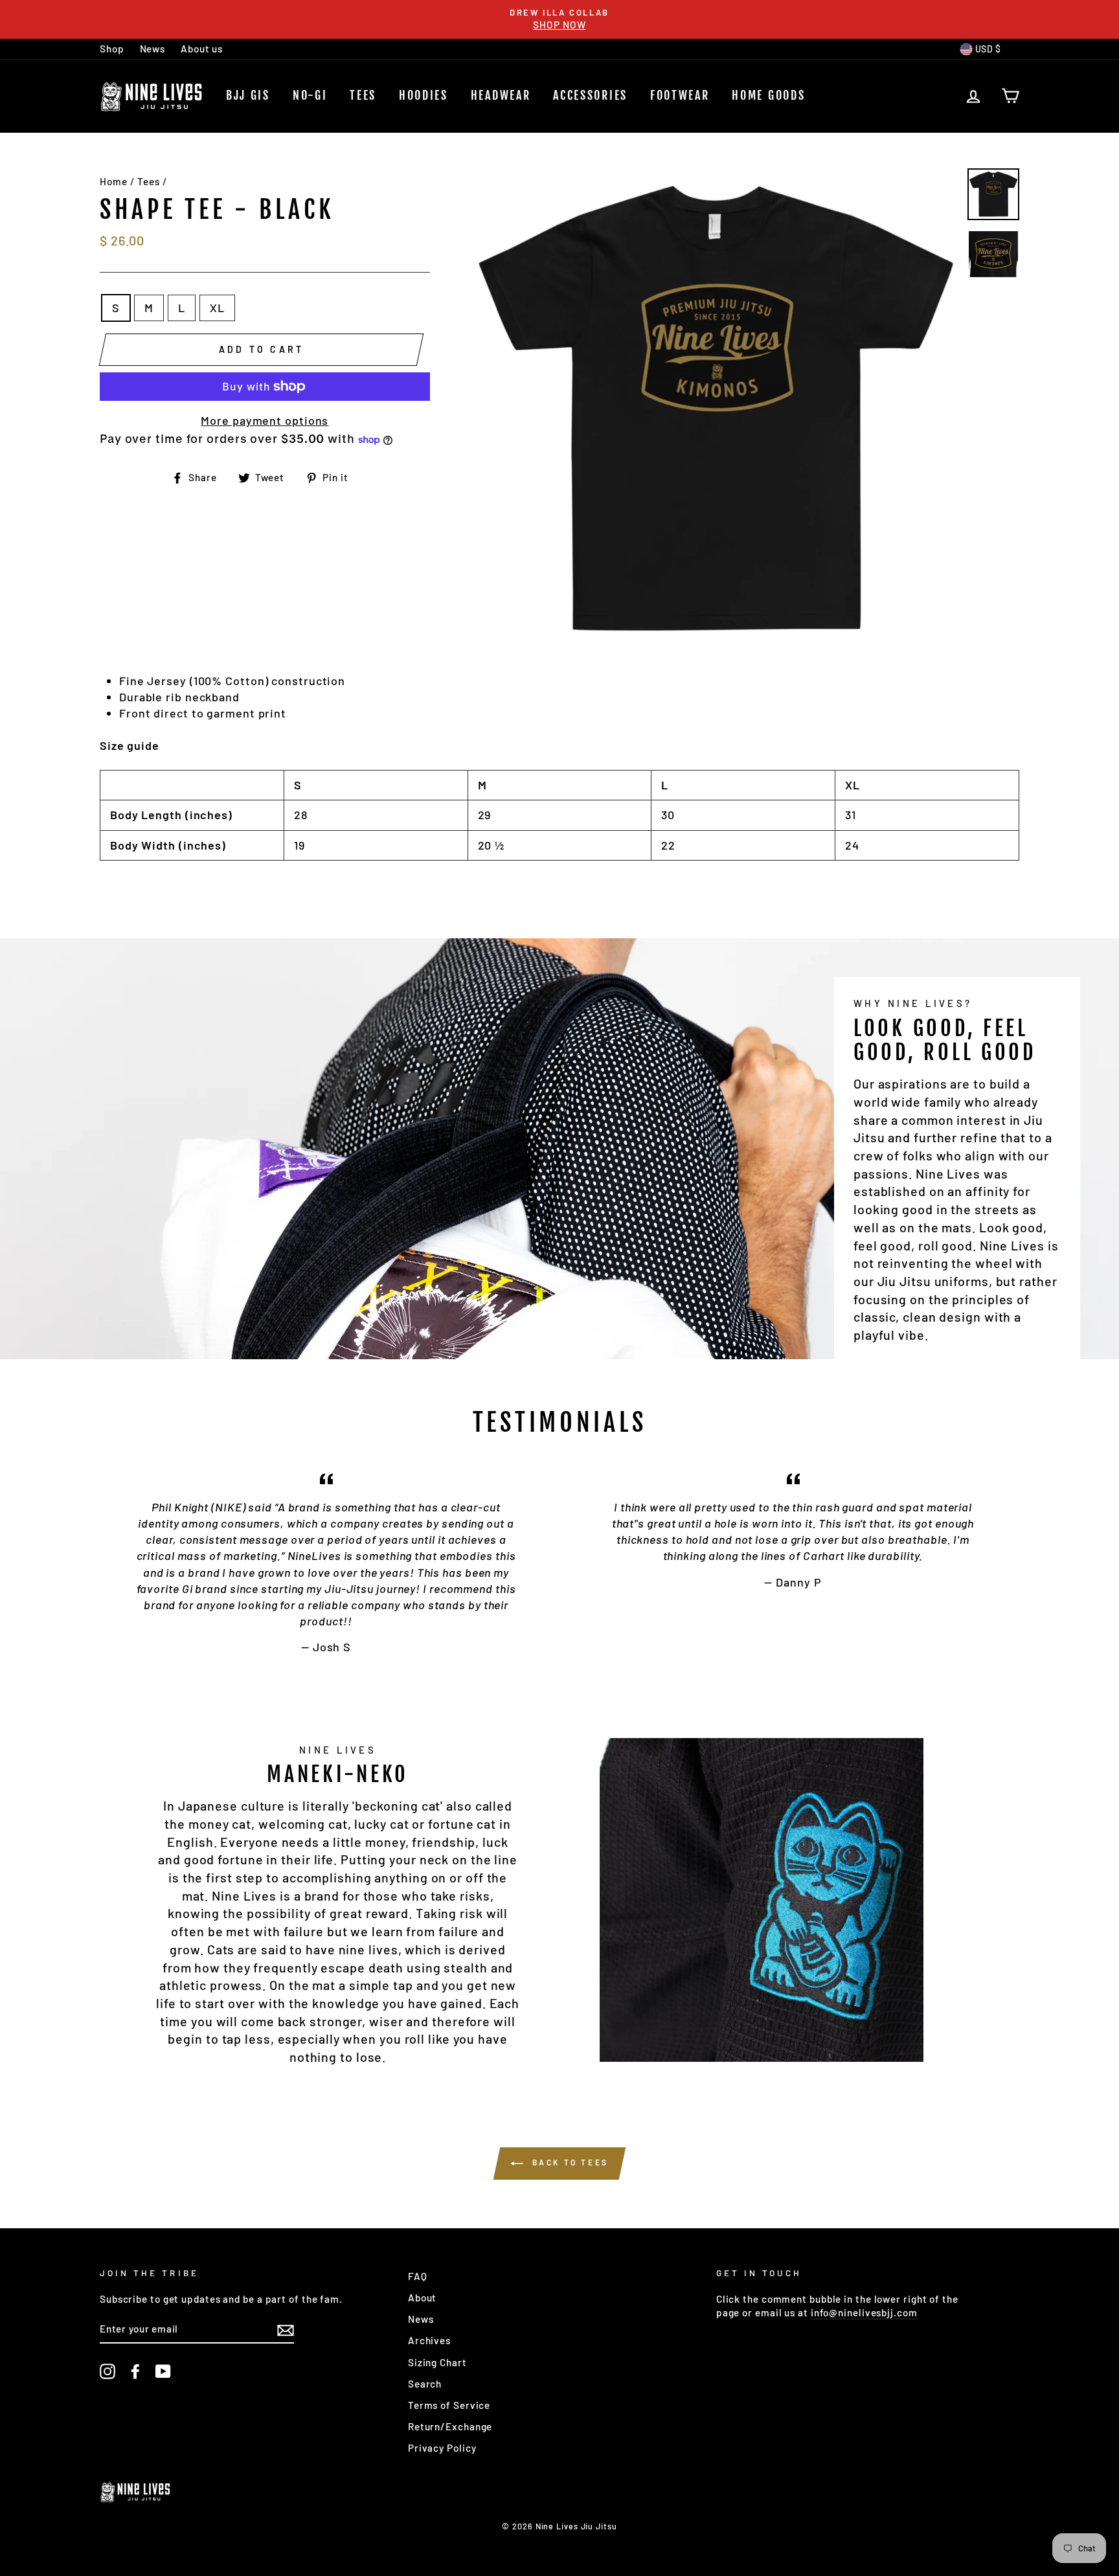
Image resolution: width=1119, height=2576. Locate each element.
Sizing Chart (437, 2362)
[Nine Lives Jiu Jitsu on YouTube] (163, 2371)
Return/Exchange (450, 2426)
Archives (429, 2340)
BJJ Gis (248, 95)
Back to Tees (569, 2162)
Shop (112, 49)
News (153, 49)
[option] (559, 19)
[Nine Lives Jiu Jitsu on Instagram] (107, 2371)
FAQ (418, 2276)
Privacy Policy (442, 2448)
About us (202, 49)
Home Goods (768, 95)
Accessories (590, 95)
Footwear (680, 95)
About (423, 2298)
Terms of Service (449, 2405)
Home (114, 181)
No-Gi (310, 95)
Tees (363, 95)
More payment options (265, 420)
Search (425, 2384)
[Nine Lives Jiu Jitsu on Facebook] (135, 2371)
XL (217, 308)
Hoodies (424, 95)
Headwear (501, 95)
